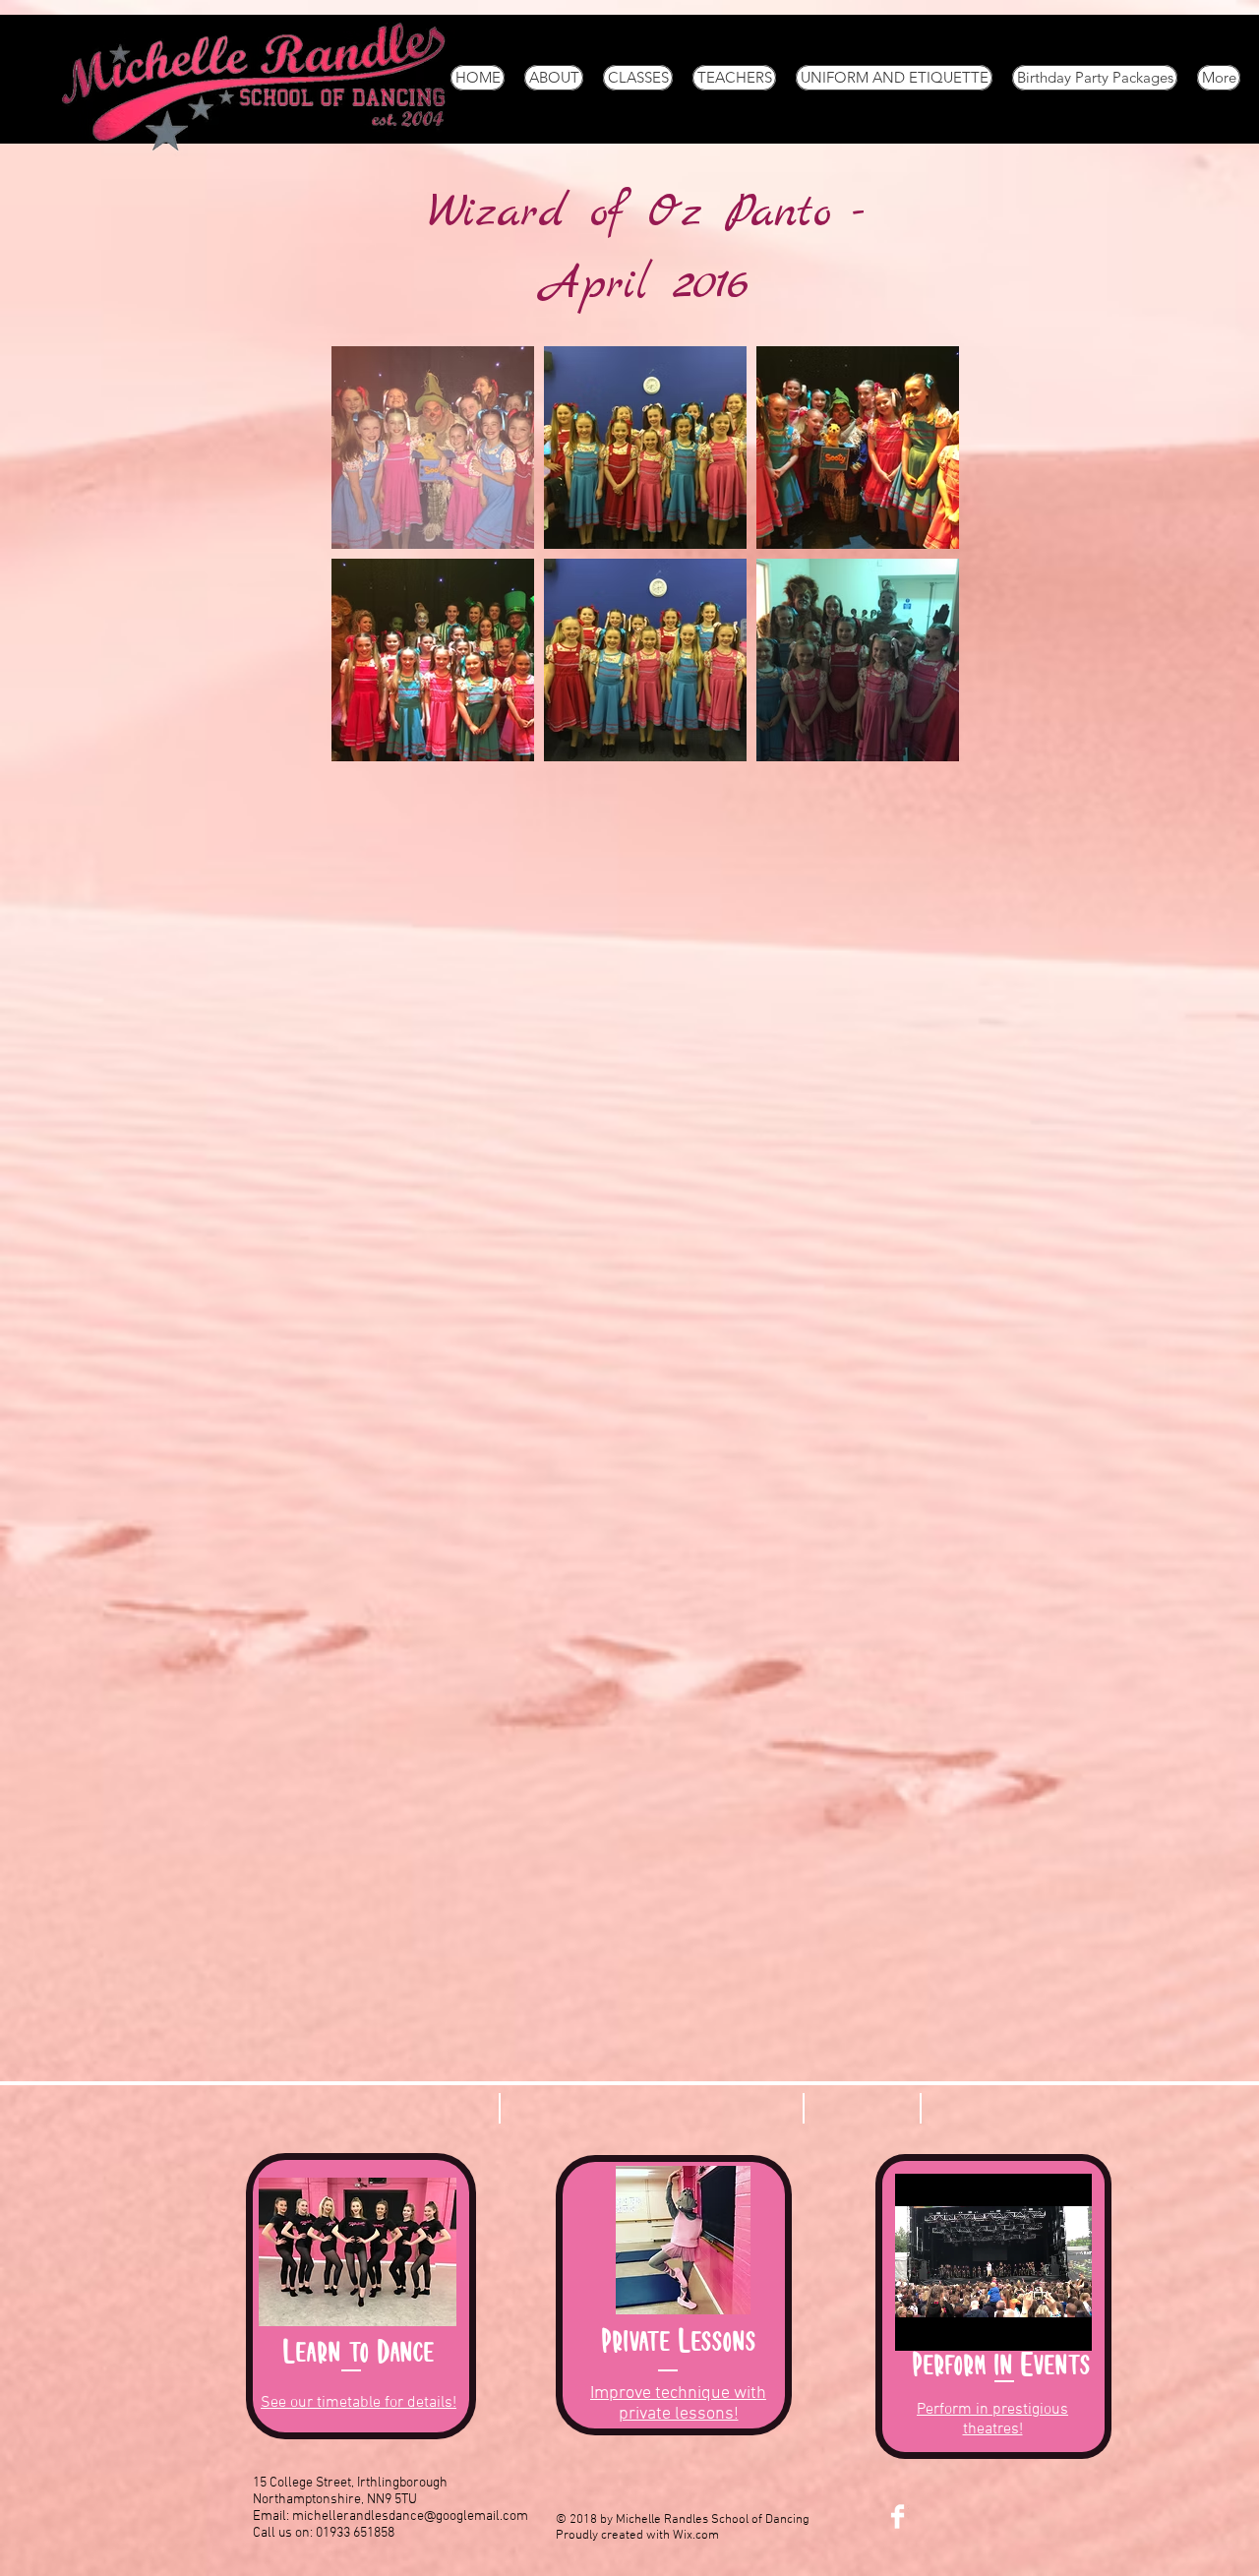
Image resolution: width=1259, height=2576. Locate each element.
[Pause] (921, 2324)
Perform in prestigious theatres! (992, 2420)
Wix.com (696, 2536)
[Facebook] (898, 2516)
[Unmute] (954, 2324)
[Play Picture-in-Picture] (1085, 2324)
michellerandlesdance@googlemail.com (410, 2516)
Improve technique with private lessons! (678, 2404)
